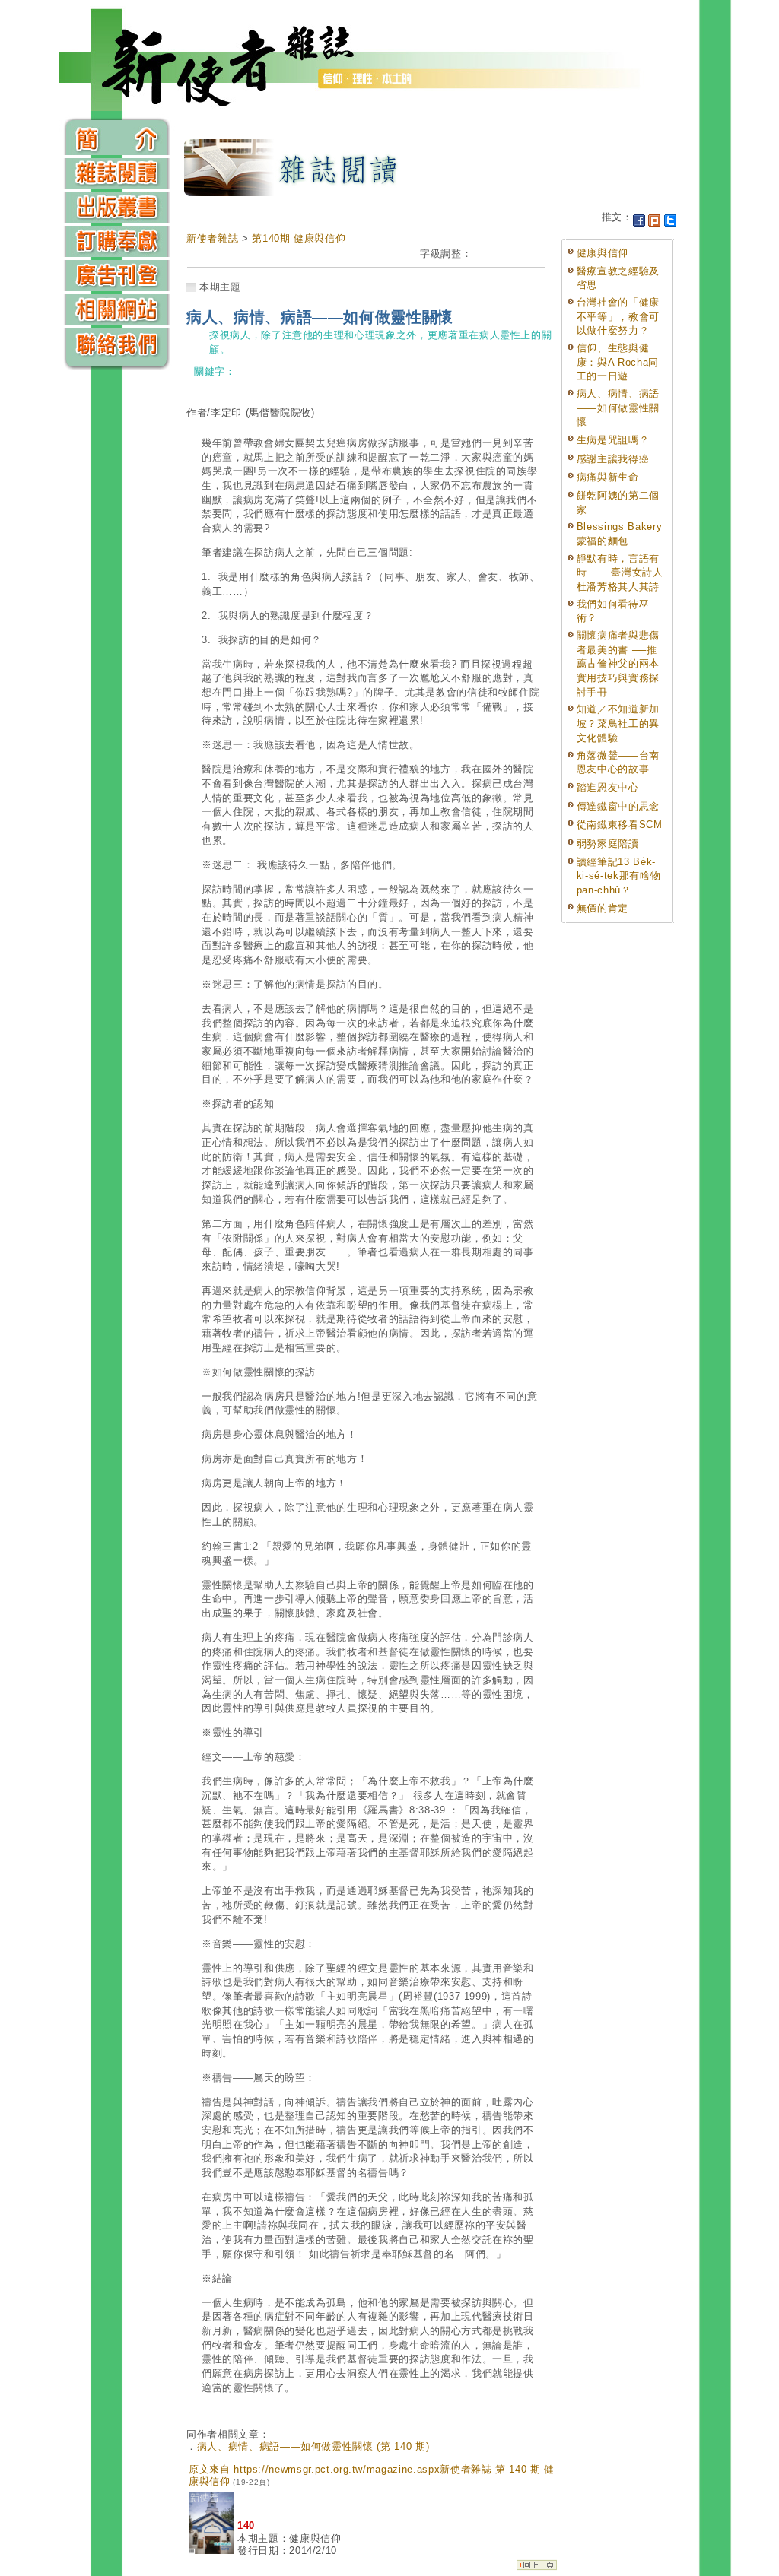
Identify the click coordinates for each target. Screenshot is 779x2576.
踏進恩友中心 (608, 787)
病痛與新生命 (608, 477)
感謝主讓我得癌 (613, 459)
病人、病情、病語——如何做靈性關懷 (618, 408)
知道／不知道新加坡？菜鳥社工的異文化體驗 (618, 723)
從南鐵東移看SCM (620, 825)
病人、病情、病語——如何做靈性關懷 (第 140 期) (313, 2446)
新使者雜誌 (212, 238)
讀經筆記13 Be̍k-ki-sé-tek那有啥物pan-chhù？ (618, 876)
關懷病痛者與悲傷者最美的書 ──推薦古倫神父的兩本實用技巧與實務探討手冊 (618, 664)
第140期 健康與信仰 (299, 238)
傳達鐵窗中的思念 (618, 806)
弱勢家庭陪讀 (608, 844)
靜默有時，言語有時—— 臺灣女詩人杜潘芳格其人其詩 (620, 573)
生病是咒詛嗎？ (613, 440)
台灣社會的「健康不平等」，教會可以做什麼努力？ (618, 316)
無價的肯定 (603, 908)
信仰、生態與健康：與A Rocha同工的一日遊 (618, 362)
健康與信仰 (603, 253)
